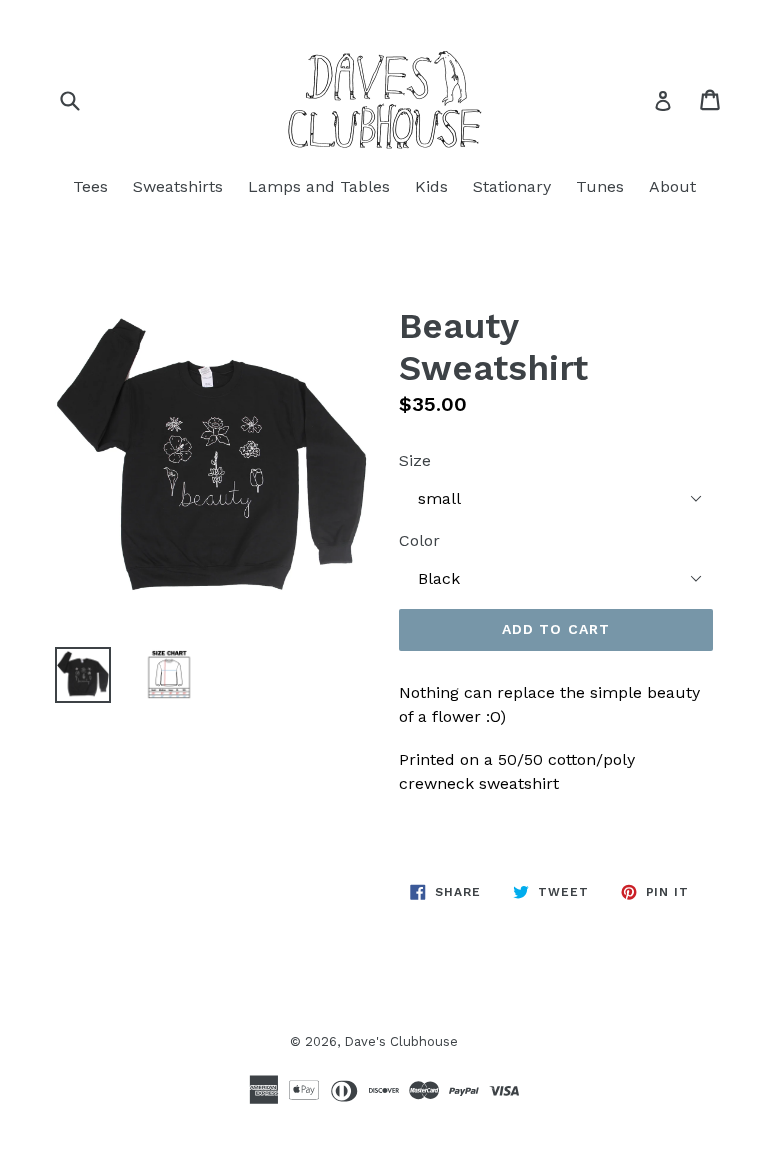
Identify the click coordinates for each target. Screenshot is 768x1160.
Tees (90, 186)
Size (415, 460)
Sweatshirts (178, 186)
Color (419, 540)
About (672, 186)
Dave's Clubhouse (401, 1041)
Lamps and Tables (319, 186)
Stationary (512, 186)
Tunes (600, 186)
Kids (431, 186)
